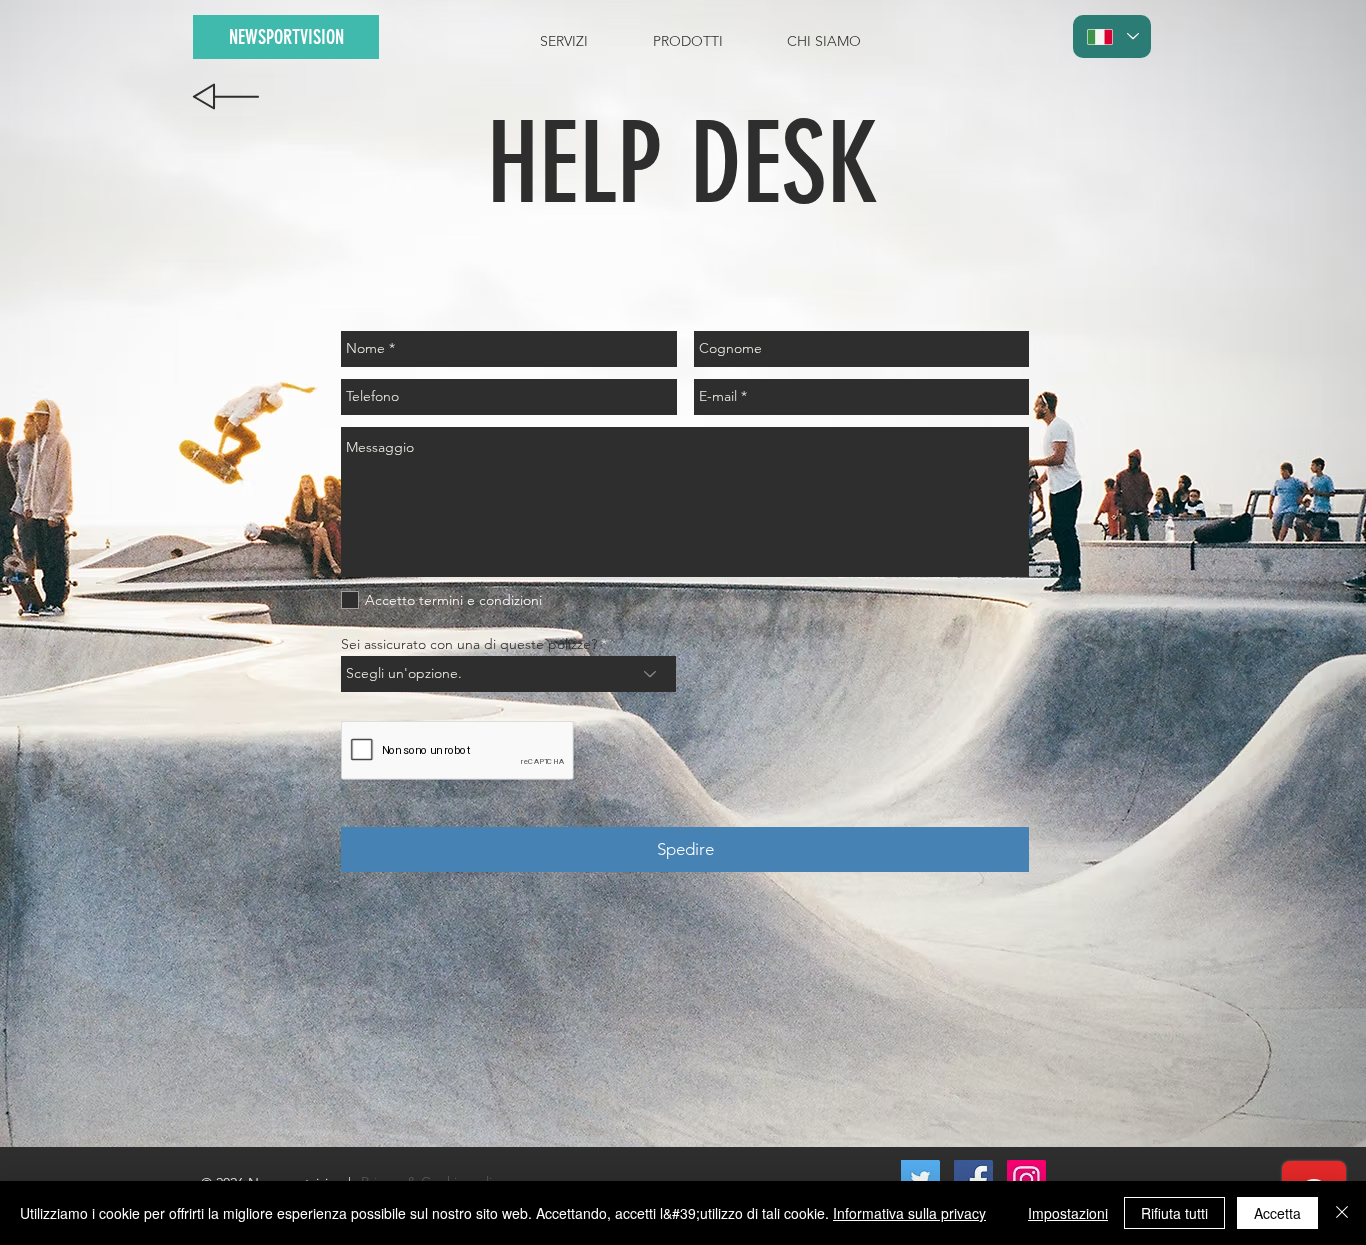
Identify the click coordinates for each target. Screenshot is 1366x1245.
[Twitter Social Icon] (920, 1179)
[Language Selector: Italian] (1112, 36)
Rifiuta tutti (1174, 1213)
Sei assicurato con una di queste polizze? (469, 644)
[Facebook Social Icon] (973, 1179)
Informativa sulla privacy (909, 1213)
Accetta (1277, 1213)
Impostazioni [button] (1068, 1213)
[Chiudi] (1342, 1213)
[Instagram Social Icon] (1026, 1179)
